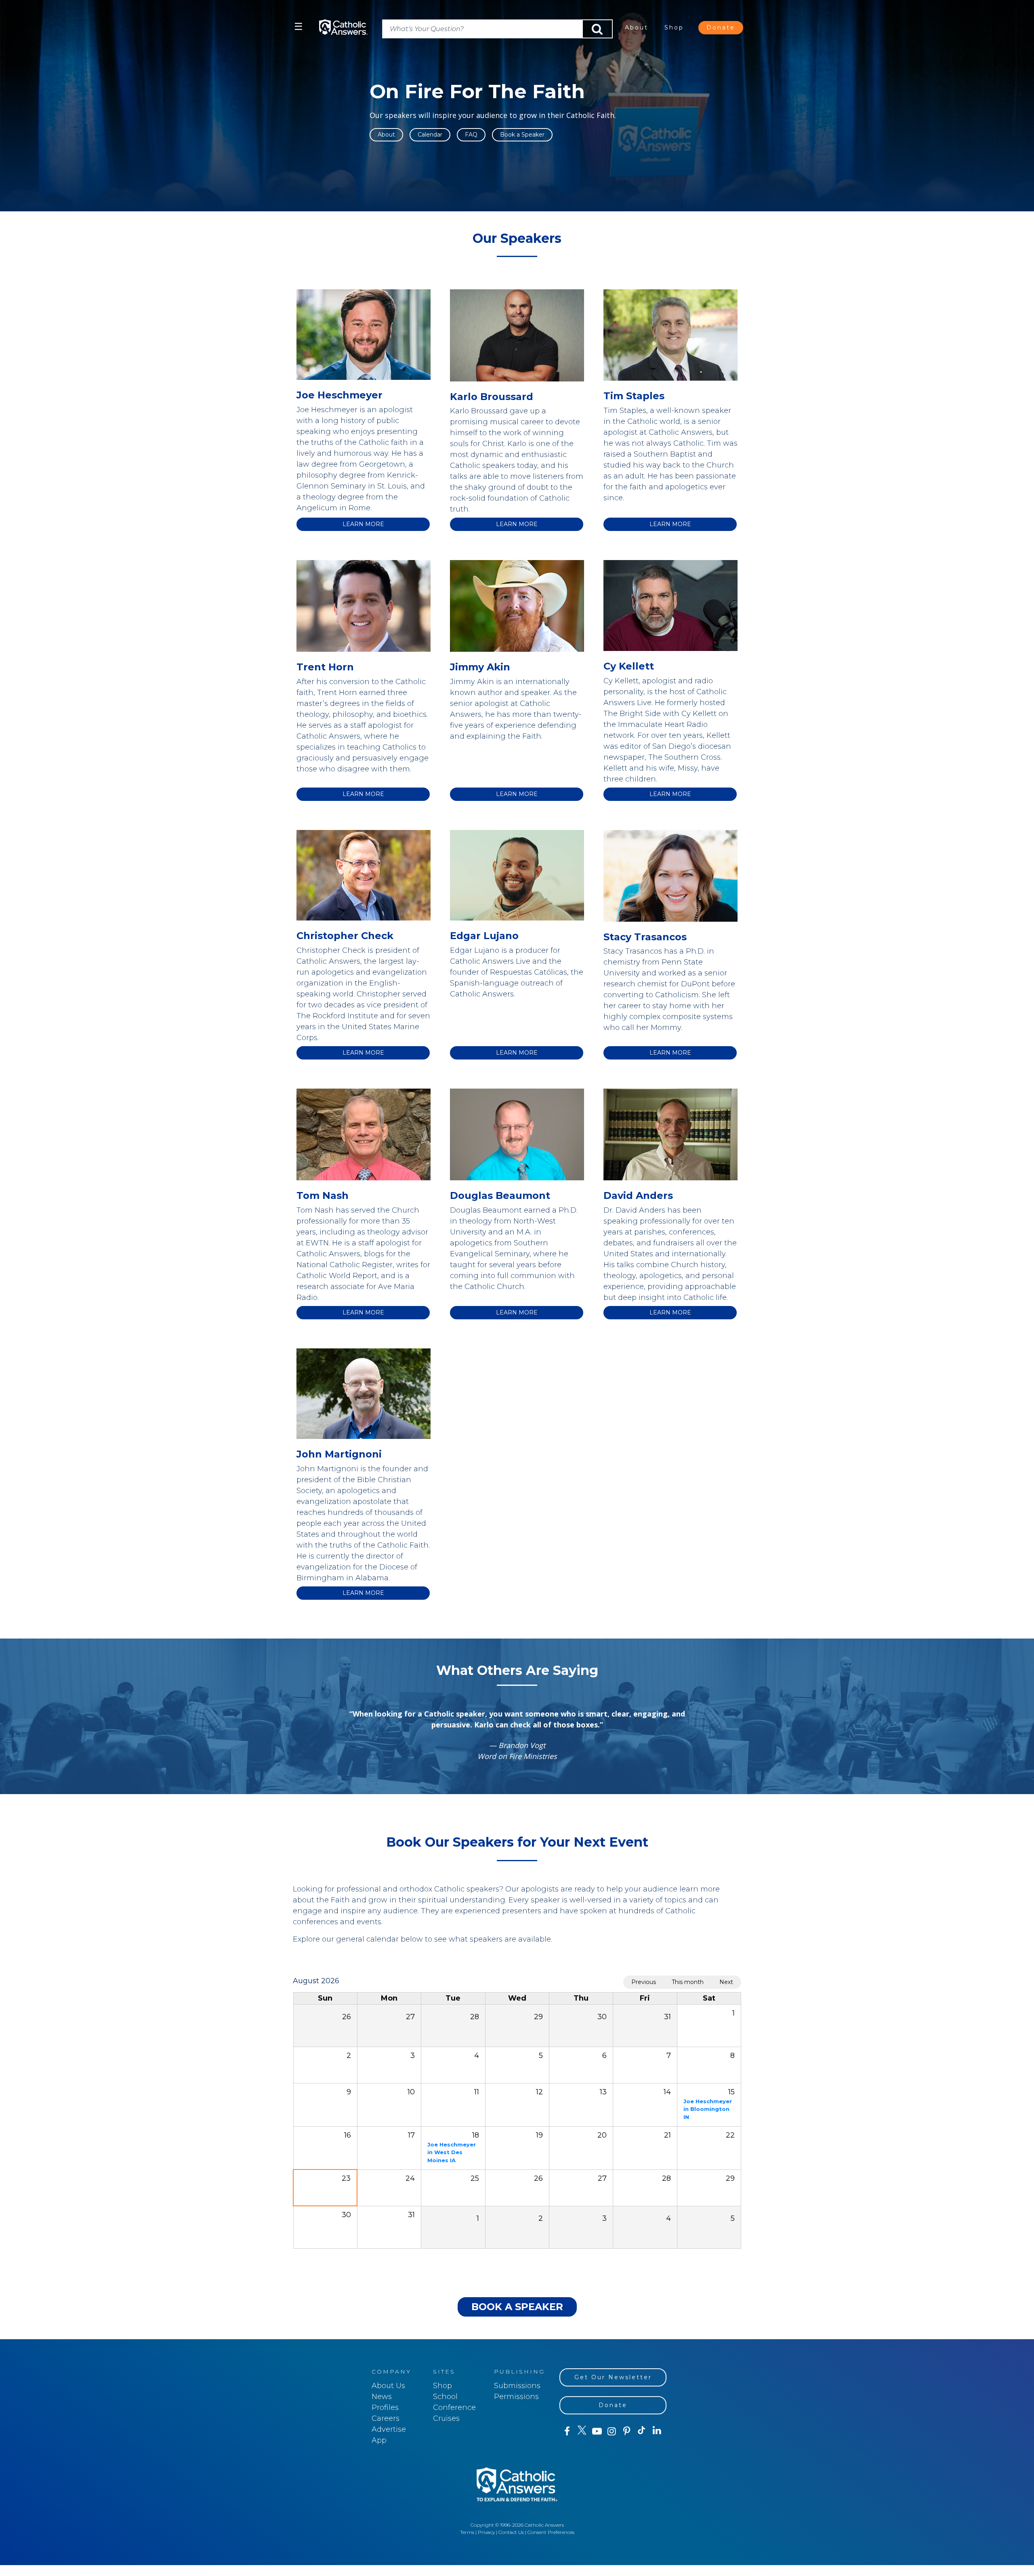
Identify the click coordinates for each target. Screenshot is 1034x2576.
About (637, 27)
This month (688, 1982)
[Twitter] (582, 2431)
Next (726, 1982)
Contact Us (511, 2532)
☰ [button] (298, 26)
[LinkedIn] (657, 2431)
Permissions (516, 2397)
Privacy (486, 2532)
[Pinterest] (627, 2431)
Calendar (430, 135)
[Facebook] (567, 2431)
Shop (674, 27)
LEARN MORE (363, 524)
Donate (721, 27)
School (445, 2397)
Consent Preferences (551, 2532)
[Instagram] (612, 2431)
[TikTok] (642, 2431)
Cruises (446, 2418)
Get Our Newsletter (613, 2377)
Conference (454, 2407)
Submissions (517, 2386)
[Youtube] (597, 2431)
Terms (467, 2532)
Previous (644, 1982)
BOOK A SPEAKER (517, 2307)
